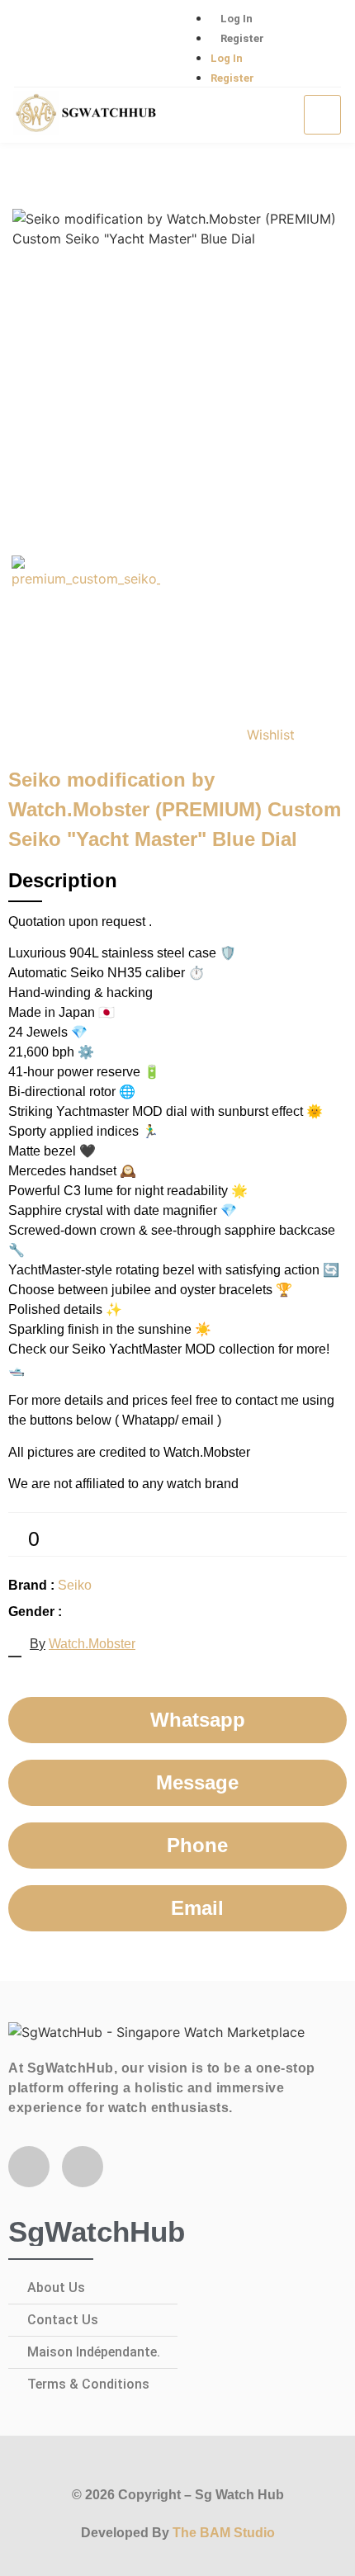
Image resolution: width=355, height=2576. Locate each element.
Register (242, 38)
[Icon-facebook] (35, 45)
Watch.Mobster (92, 1644)
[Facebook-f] (29, 2167)
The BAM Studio (224, 2533)
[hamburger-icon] (322, 115)
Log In (237, 19)
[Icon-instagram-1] (88, 45)
